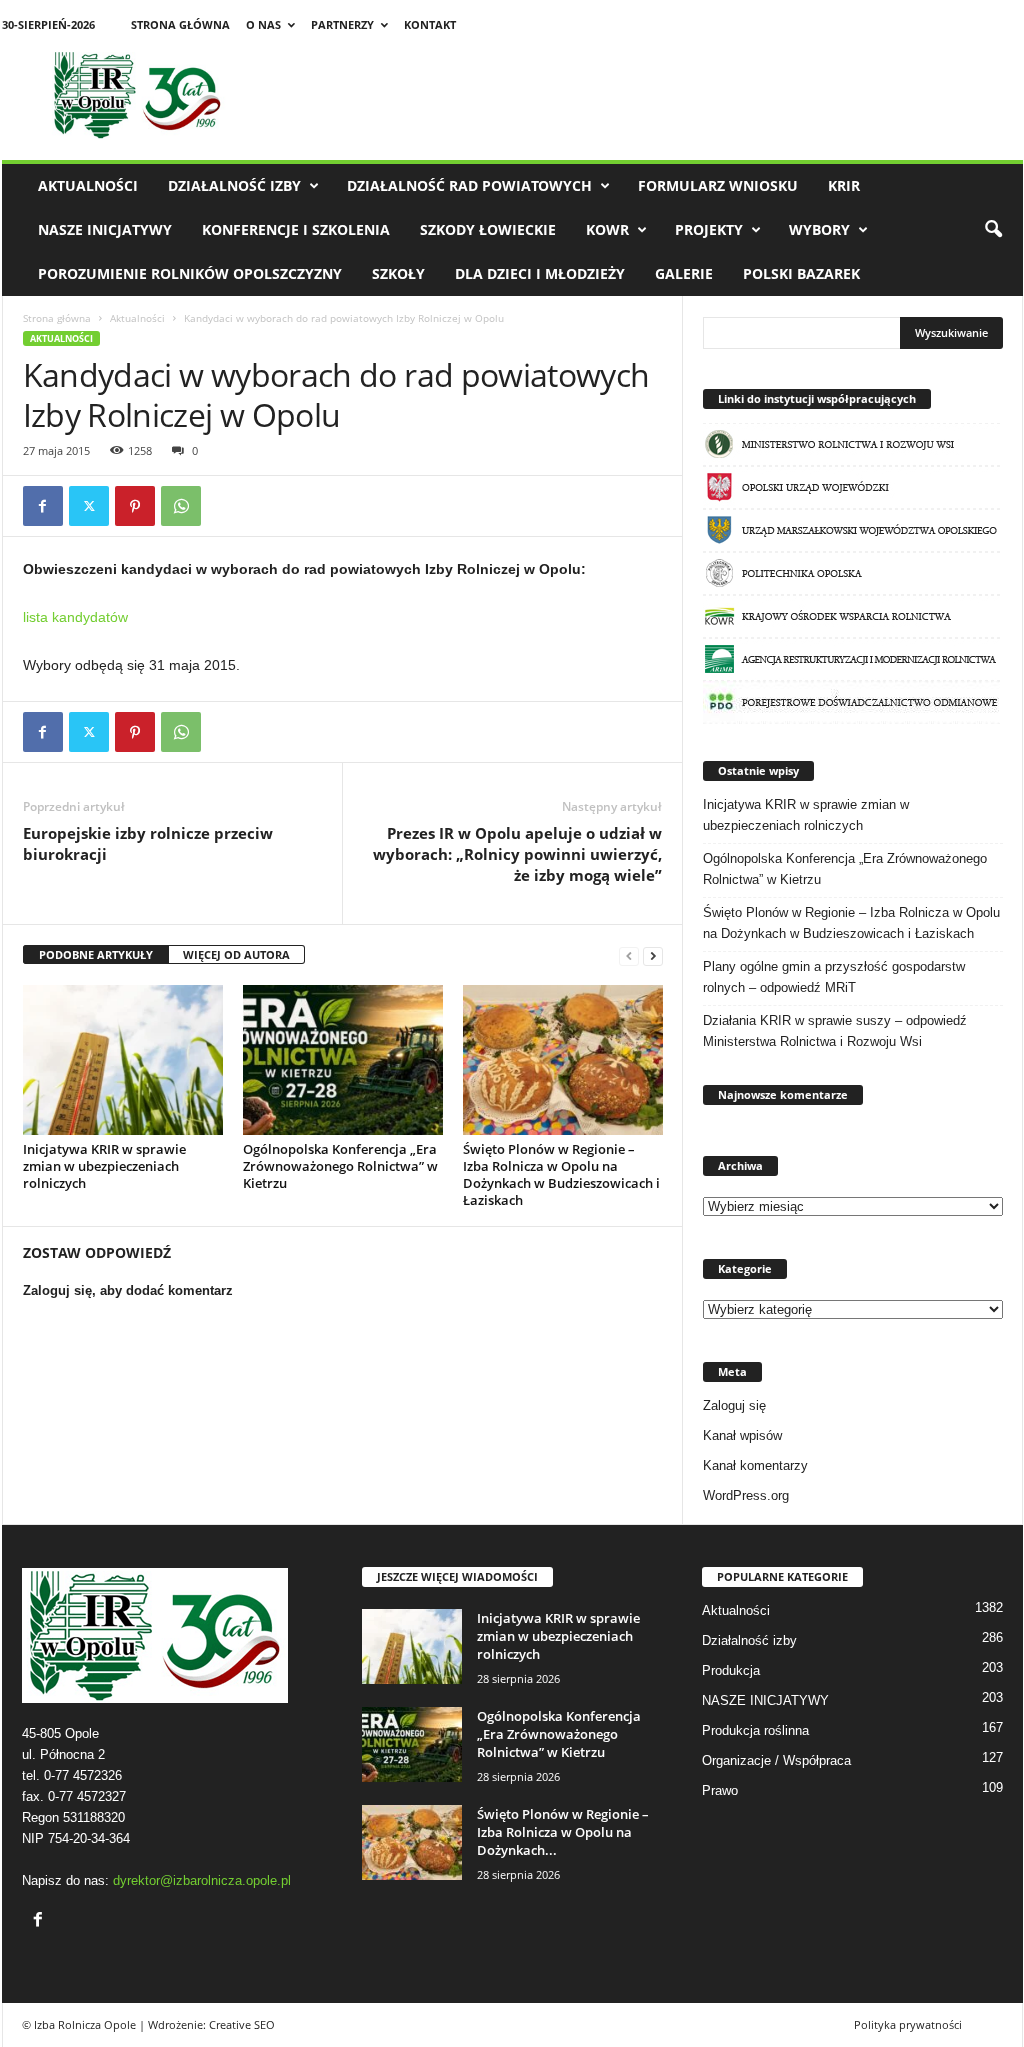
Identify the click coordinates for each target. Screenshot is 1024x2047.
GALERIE (684, 273)
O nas (263, 24)
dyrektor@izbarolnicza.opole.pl (202, 1880)
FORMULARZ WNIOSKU (718, 185)
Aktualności (88, 185)
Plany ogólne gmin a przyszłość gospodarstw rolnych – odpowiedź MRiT (834, 977)
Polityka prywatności (908, 2024)
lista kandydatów (75, 617)
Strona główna (180, 24)
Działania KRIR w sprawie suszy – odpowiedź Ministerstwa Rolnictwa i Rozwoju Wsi (835, 1031)
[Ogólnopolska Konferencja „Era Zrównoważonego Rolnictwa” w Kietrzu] (343, 1060)
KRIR (844, 185)
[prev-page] (629, 955)
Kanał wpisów (742, 1435)
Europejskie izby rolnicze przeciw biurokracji (148, 843)
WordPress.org (746, 1495)
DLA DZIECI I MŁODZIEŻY (540, 273)
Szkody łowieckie (488, 229)
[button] (993, 230)
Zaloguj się (734, 1405)
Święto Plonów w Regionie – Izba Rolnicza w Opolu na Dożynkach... (563, 1832)
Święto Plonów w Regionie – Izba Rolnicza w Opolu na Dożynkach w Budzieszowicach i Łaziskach (561, 1174)
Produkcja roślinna (755, 1730)
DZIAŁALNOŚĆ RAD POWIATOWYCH (469, 185)
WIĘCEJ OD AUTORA (236, 954)
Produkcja (731, 1670)
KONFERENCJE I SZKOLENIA (296, 229)
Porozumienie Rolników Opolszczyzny (190, 273)
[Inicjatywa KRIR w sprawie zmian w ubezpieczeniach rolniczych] (123, 1060)
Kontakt (430, 24)
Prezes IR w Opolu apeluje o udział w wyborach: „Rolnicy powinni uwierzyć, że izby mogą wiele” (517, 854)
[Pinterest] (135, 506)
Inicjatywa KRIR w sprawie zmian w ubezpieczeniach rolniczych (104, 1166)
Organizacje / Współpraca (776, 1760)
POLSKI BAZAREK (801, 273)
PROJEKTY (709, 229)
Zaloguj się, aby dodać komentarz (128, 1290)
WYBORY (819, 229)
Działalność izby (234, 185)
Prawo (720, 1790)
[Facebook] (43, 506)
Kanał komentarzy (755, 1465)
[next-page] (653, 955)
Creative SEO (242, 2024)
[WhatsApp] (181, 506)
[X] (89, 506)
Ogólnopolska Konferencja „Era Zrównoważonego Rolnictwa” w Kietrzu (340, 1166)
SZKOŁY (398, 273)
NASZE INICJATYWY (105, 229)
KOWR (607, 229)
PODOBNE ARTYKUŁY (96, 954)
